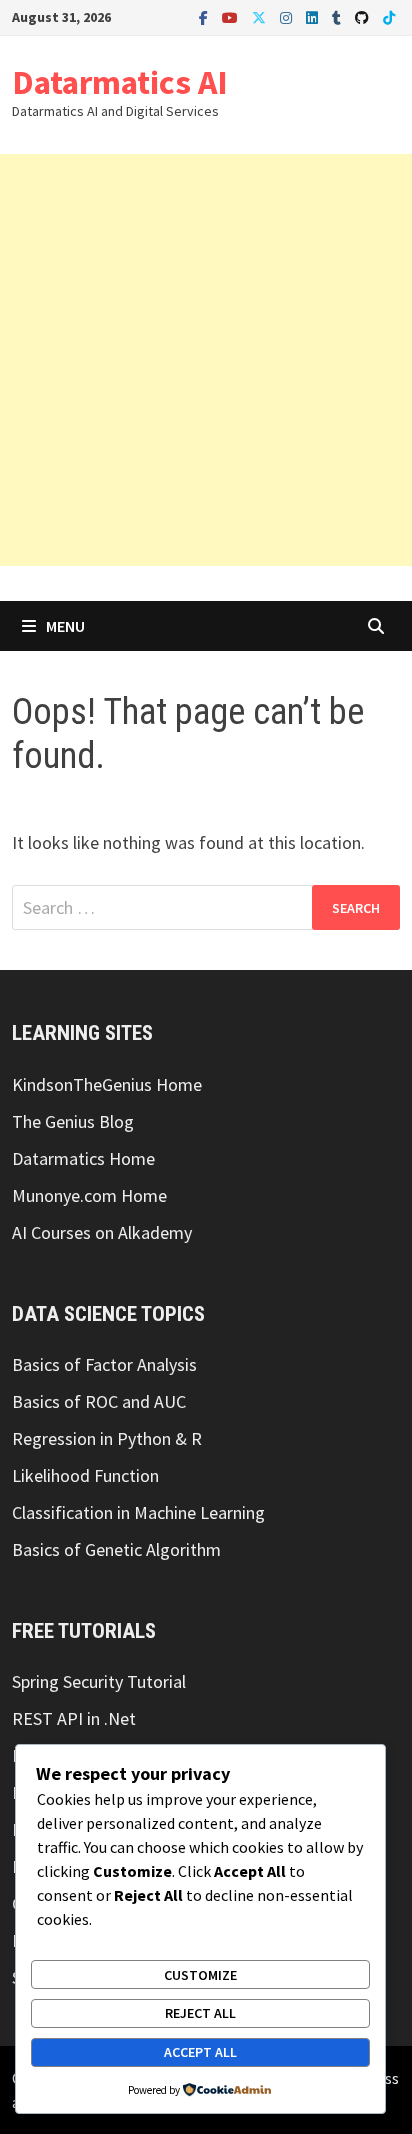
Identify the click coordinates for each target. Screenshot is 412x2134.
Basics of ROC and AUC (99, 1401)
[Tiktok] (389, 16)
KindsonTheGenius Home (107, 1084)
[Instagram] (288, 16)
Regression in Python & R (107, 1438)
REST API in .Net (74, 1718)
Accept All (200, 2052)
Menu (65, 626)
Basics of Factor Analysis (104, 1364)
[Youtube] (232, 16)
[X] (261, 16)
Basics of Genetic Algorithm (116, 1549)
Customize (200, 1975)
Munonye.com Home (89, 1195)
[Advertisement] (206, 360)
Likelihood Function (85, 1475)
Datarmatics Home (83, 1158)
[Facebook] (205, 16)
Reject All (200, 2013)
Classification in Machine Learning (138, 1512)
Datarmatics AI (120, 82)
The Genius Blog (73, 1121)
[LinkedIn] (314, 16)
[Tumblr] (338, 16)
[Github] (364, 16)
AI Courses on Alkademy (102, 1232)
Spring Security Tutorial (99, 1681)
